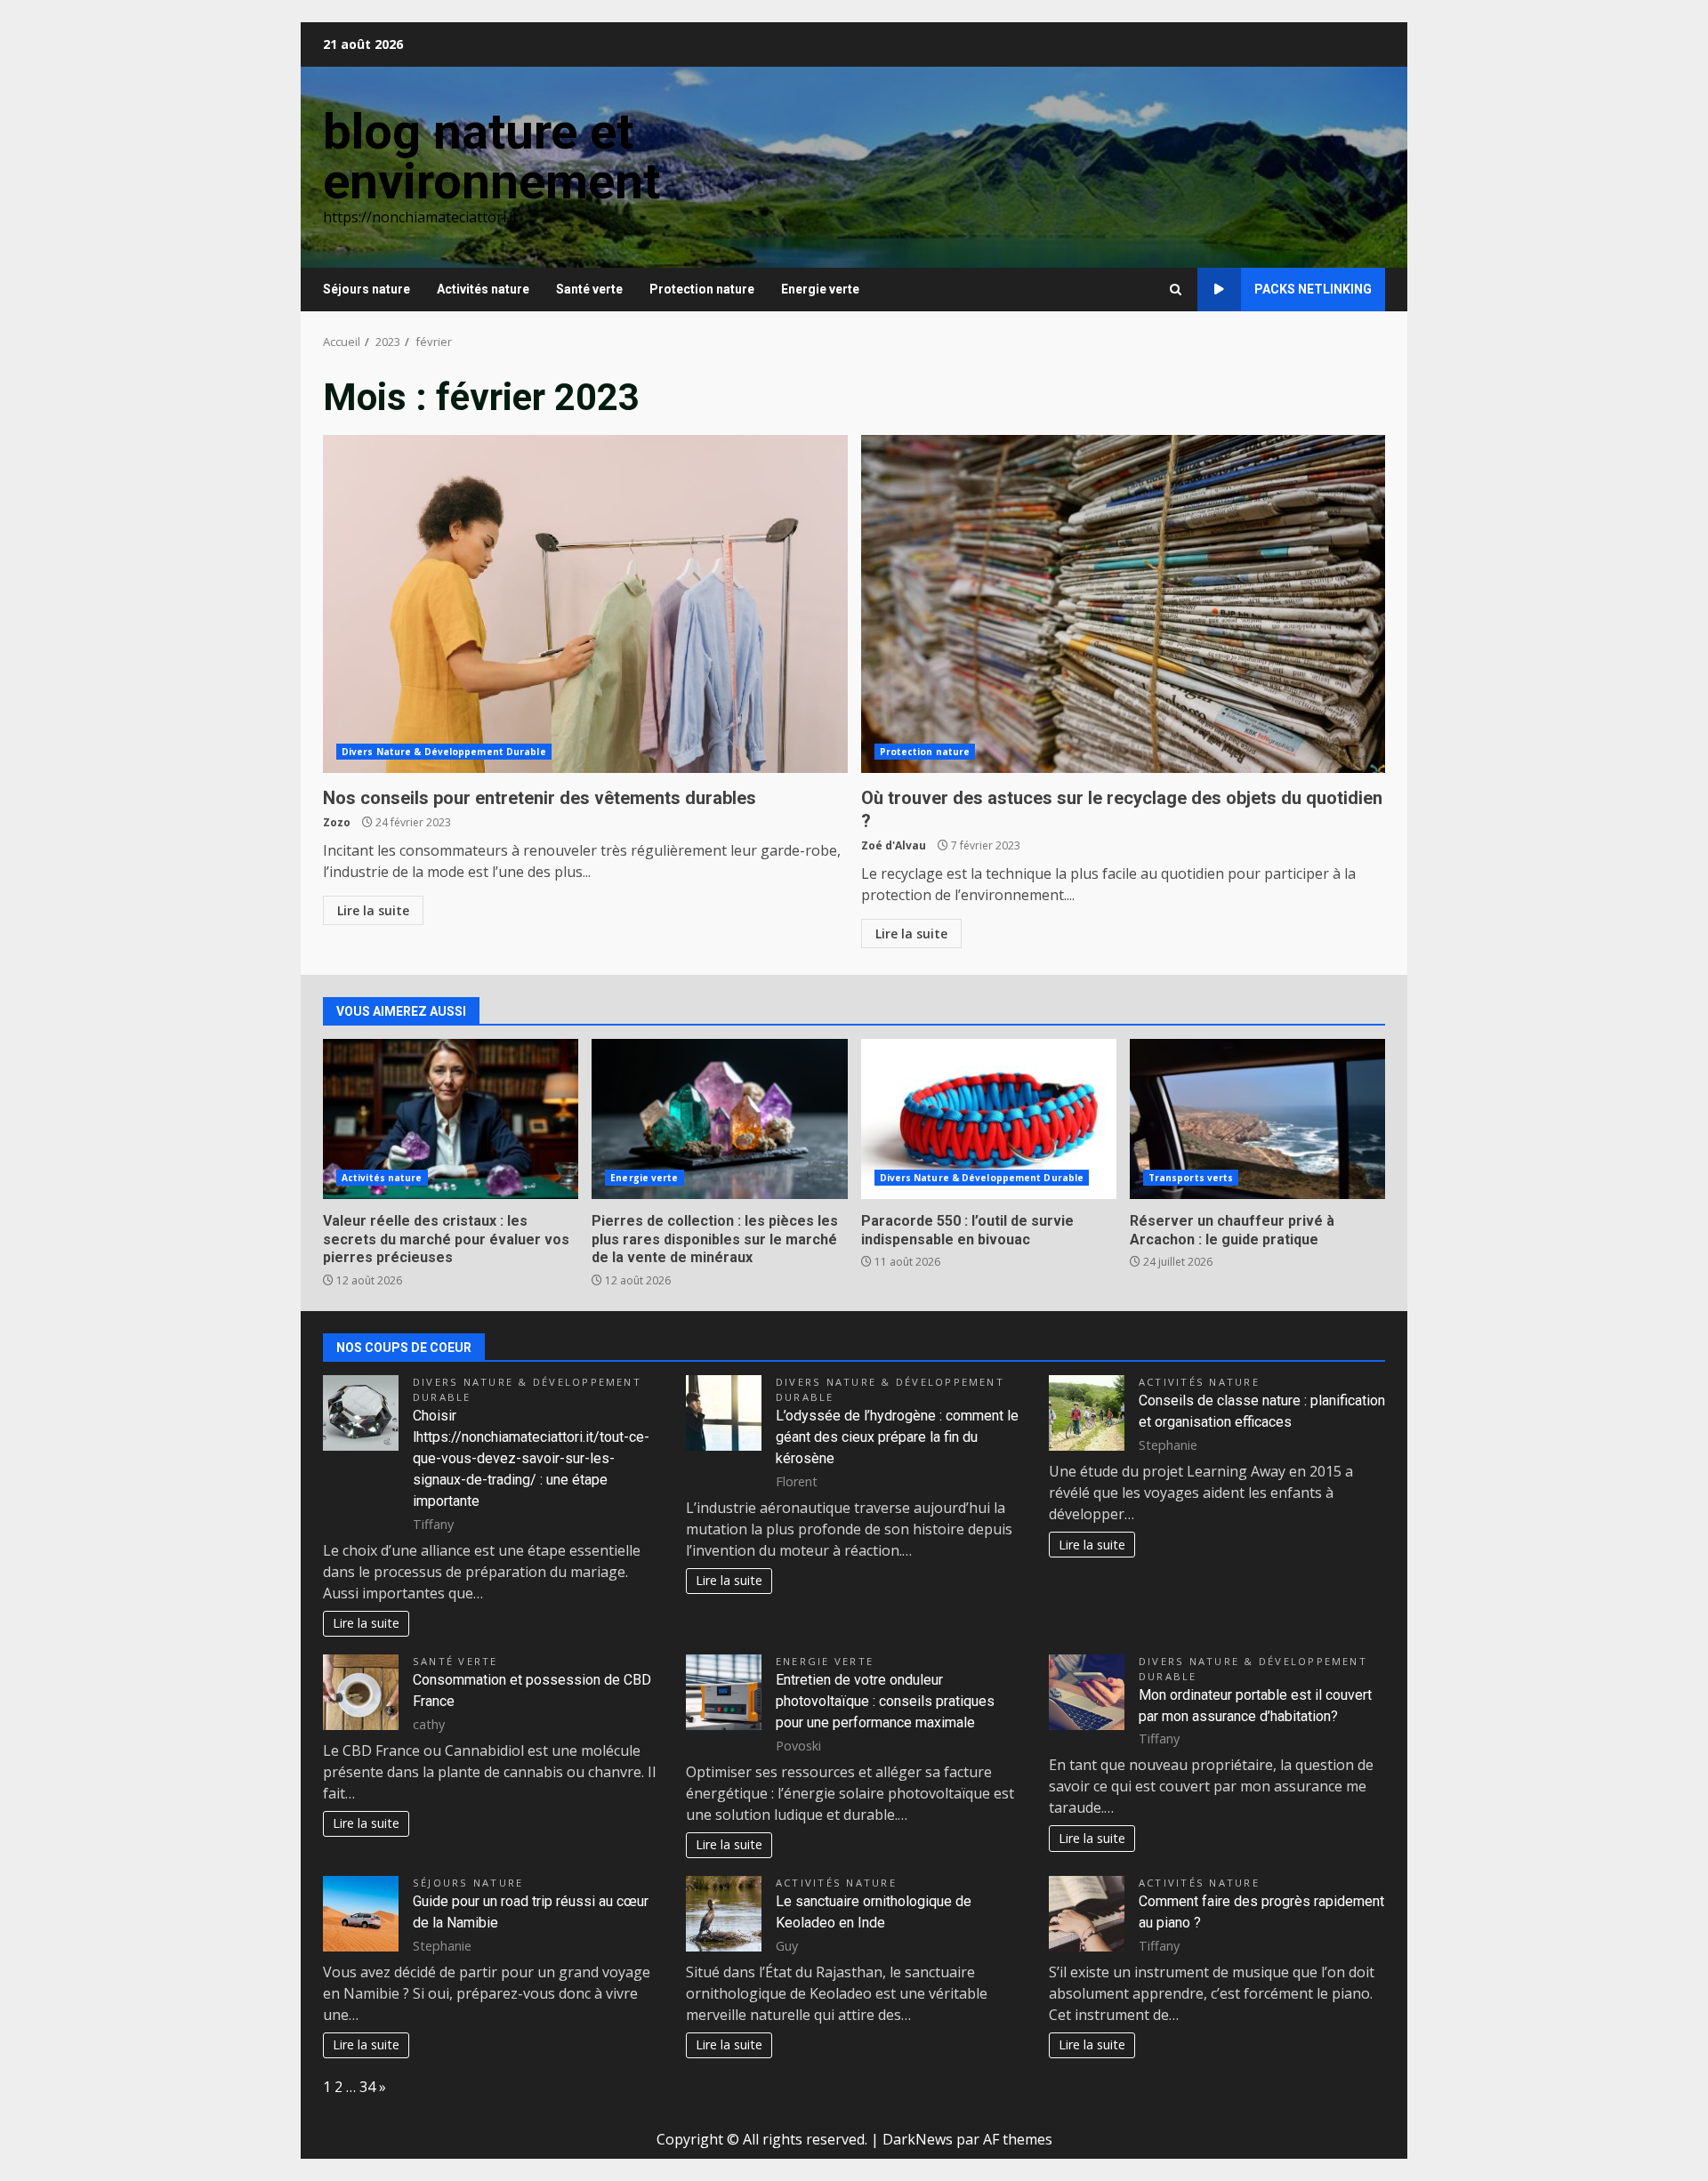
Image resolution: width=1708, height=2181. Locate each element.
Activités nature (483, 289)
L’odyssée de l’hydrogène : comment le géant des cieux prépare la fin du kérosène (897, 1437)
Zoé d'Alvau (894, 845)
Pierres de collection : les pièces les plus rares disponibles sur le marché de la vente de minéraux (719, 1119)
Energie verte (820, 289)
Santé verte (589, 289)
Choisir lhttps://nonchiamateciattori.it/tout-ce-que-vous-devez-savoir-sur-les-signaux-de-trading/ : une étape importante (531, 1458)
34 (367, 2087)
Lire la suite (373, 910)
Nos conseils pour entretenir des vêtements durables (585, 604)
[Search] (1176, 290)
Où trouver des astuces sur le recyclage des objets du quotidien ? (1124, 604)
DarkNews (918, 2139)
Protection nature (702, 289)
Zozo (337, 822)
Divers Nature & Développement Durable (444, 752)
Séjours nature (367, 289)
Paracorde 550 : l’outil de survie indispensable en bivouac (989, 1119)
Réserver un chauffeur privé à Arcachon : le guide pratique (1257, 1119)
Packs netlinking (1313, 289)
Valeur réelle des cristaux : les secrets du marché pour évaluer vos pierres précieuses (451, 1119)
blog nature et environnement (491, 157)
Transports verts (1191, 1178)
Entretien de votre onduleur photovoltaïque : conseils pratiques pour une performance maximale (885, 1701)
